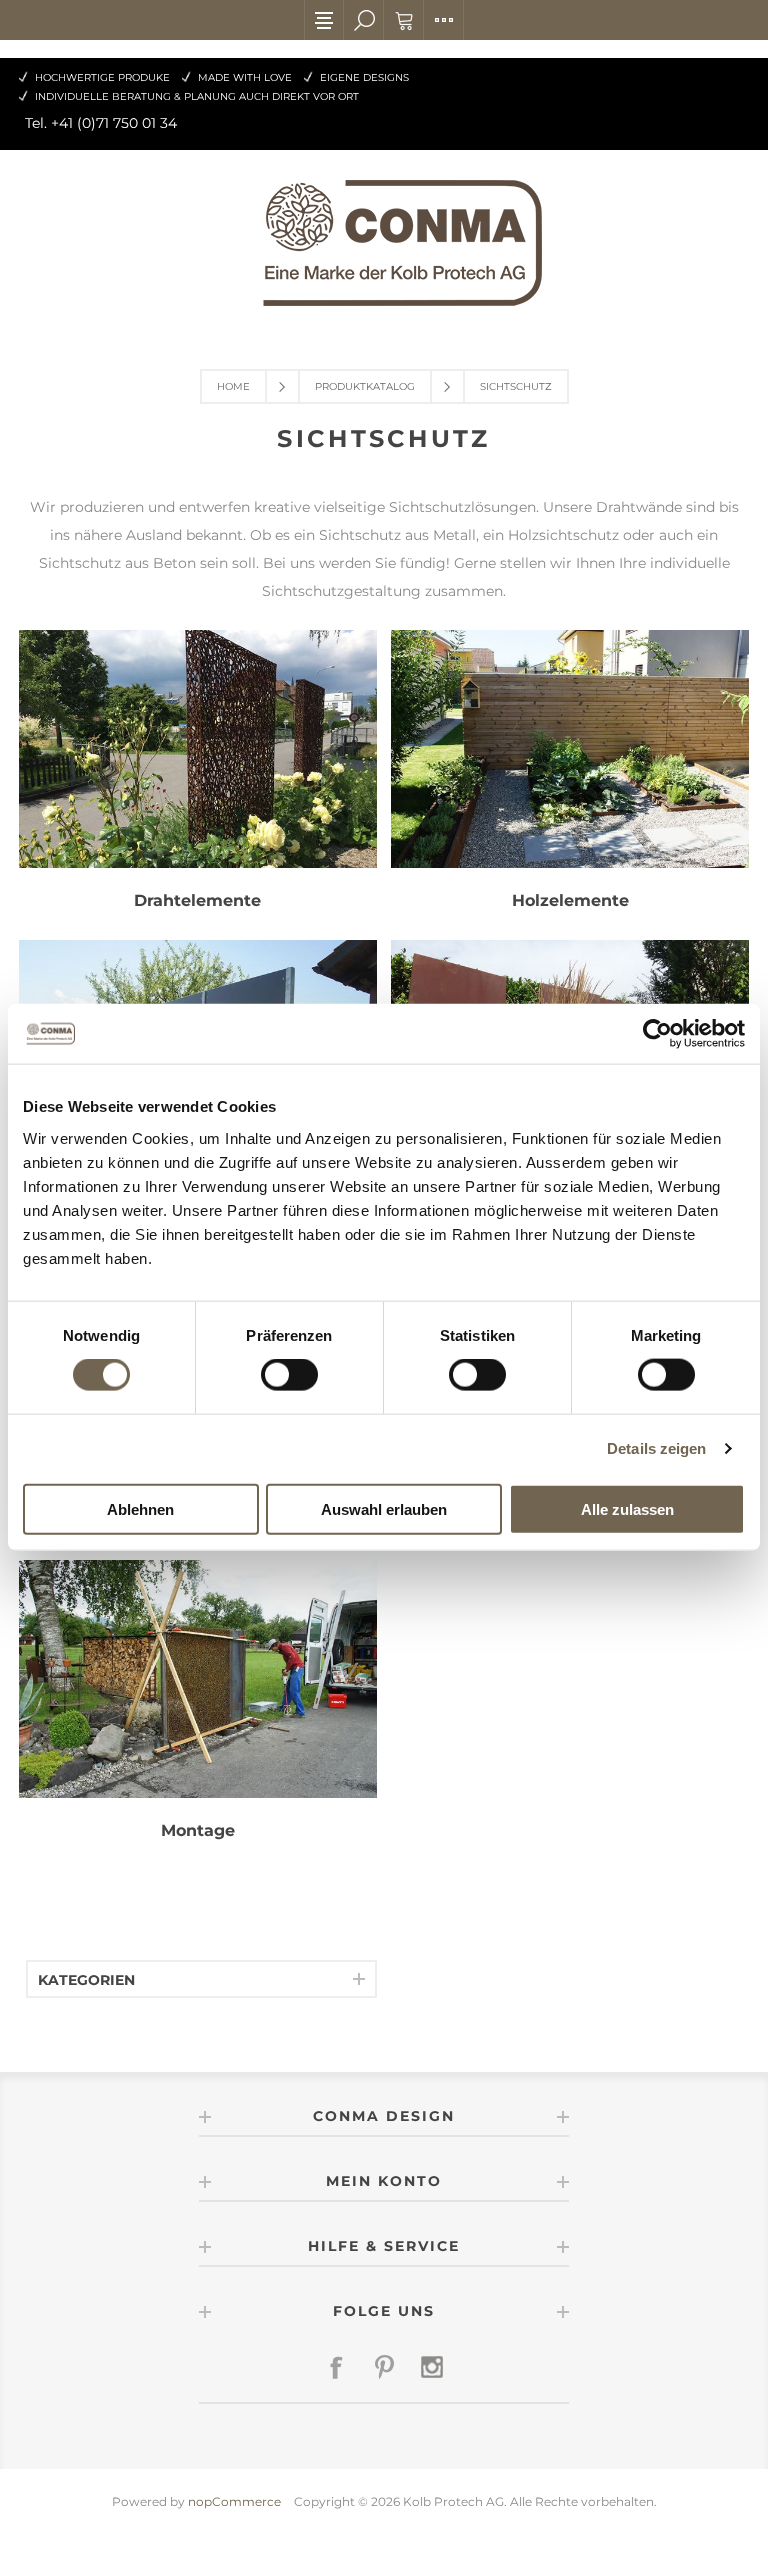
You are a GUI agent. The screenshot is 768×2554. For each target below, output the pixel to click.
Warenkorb (404, 20)
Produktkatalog (365, 386)
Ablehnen (140, 1508)
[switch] (289, 1375)
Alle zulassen (627, 1508)
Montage (198, 1830)
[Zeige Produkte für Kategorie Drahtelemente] (198, 760)
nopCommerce (234, 2501)
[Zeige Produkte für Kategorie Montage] (198, 1690)
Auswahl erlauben (384, 1508)
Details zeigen (656, 1448)
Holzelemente (570, 900)
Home (233, 386)
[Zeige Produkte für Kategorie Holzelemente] (570, 760)
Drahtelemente (197, 900)
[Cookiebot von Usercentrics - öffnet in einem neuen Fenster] (657, 1034)
